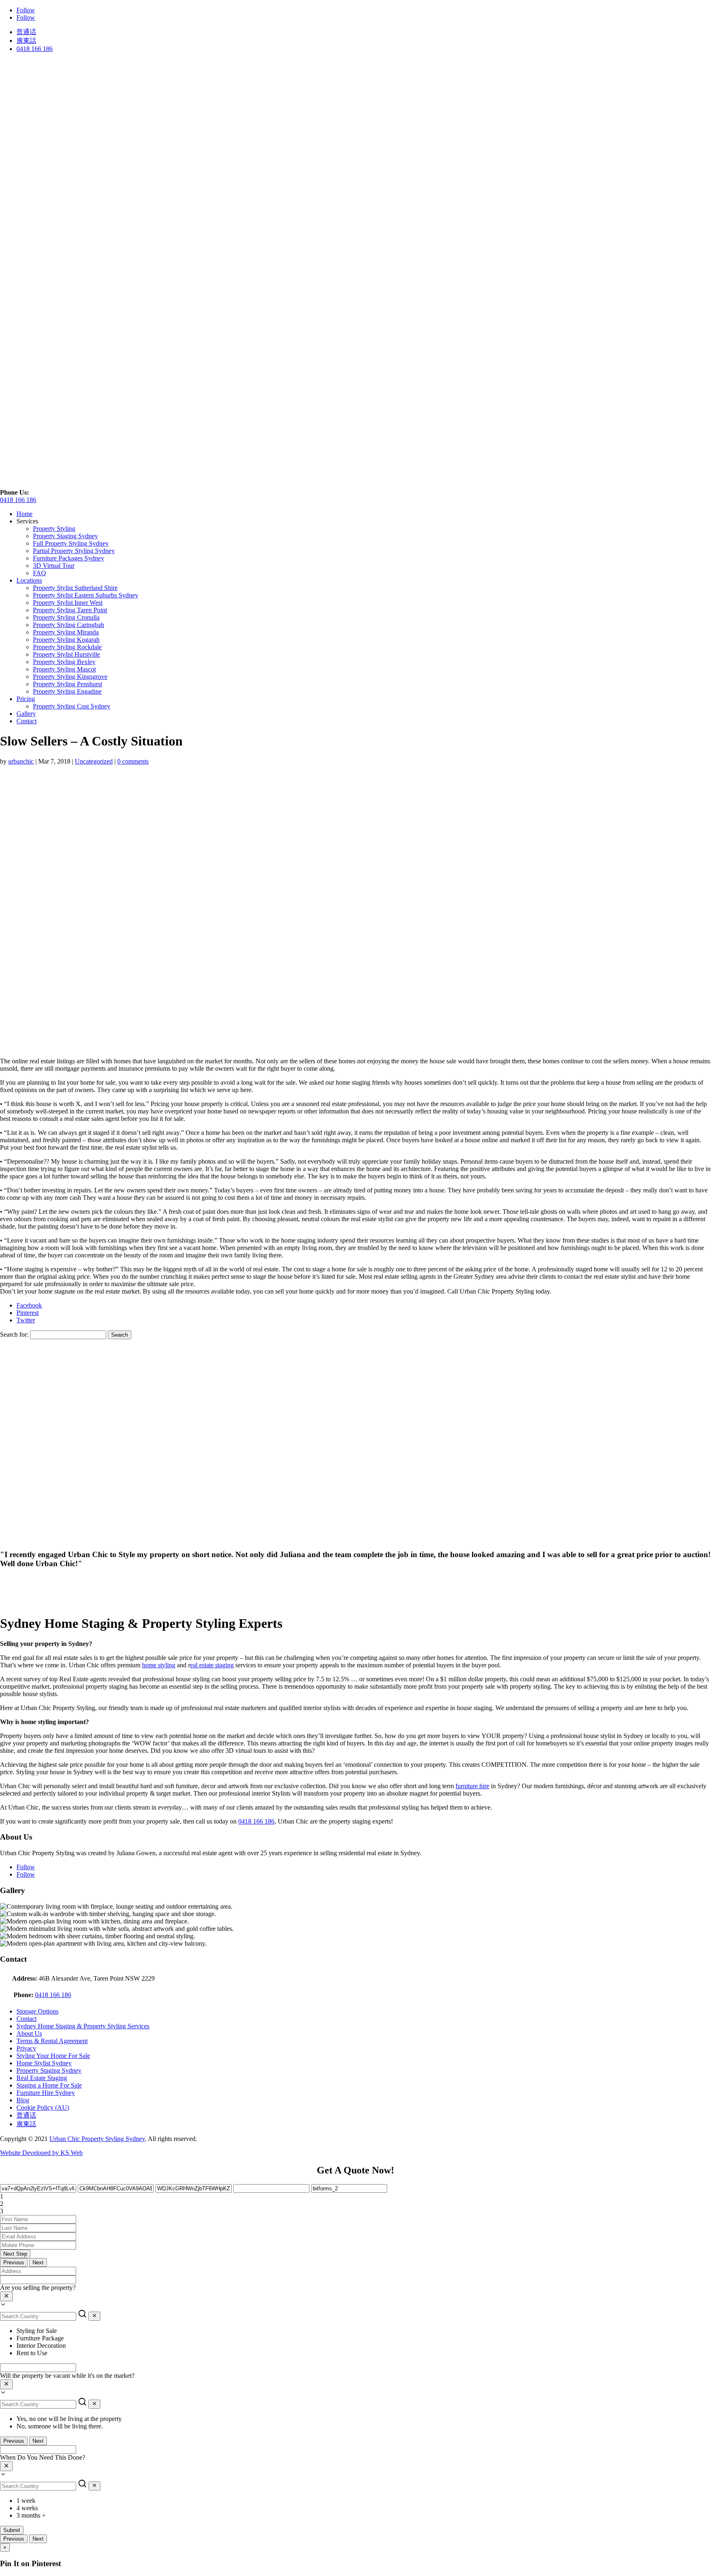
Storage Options (37, 2011)
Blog (23, 2100)
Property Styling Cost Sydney (72, 706)
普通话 (26, 32)
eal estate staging (212, 1665)
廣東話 (26, 41)
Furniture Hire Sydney (46, 2093)
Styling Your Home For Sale (53, 2056)
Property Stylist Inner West (68, 603)
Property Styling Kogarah (66, 640)
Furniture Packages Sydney (69, 558)
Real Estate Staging (42, 2078)
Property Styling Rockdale (67, 647)
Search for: (14, 1334)
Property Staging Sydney (65, 536)
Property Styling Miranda (66, 632)
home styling (159, 1665)
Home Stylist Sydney (44, 2063)
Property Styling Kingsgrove (70, 677)
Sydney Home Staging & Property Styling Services (83, 2026)
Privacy (26, 2048)
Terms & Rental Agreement (52, 2041)
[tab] (355, 2196)
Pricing (26, 699)
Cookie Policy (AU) (43, 2107)
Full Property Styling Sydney (71, 543)
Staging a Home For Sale (49, 2085)
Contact (27, 721)
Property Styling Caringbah (69, 625)
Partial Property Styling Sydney (74, 551)
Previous (14, 2262)
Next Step (15, 2254)
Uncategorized (94, 761)
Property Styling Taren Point (70, 610)
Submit (12, 2530)
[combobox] (355, 2297)
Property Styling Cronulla (66, 617)
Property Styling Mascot (64, 669)
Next (38, 2262)
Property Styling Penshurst (67, 684)
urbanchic (21, 761)
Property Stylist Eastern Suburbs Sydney (86, 595)
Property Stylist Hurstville (66, 654)
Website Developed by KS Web (41, 2153)
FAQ (39, 573)
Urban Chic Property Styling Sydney (97, 2139)
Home (24, 514)
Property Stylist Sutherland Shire (75, 588)
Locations (29, 580)
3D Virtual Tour (54, 566)
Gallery (26, 714)
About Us (29, 2033)
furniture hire (472, 1786)
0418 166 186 (35, 49)
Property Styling (54, 529)
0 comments (133, 761)
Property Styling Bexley (64, 662)
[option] (364, 2331)
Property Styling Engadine (67, 691)
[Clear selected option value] (6, 2296)
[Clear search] (94, 2316)
